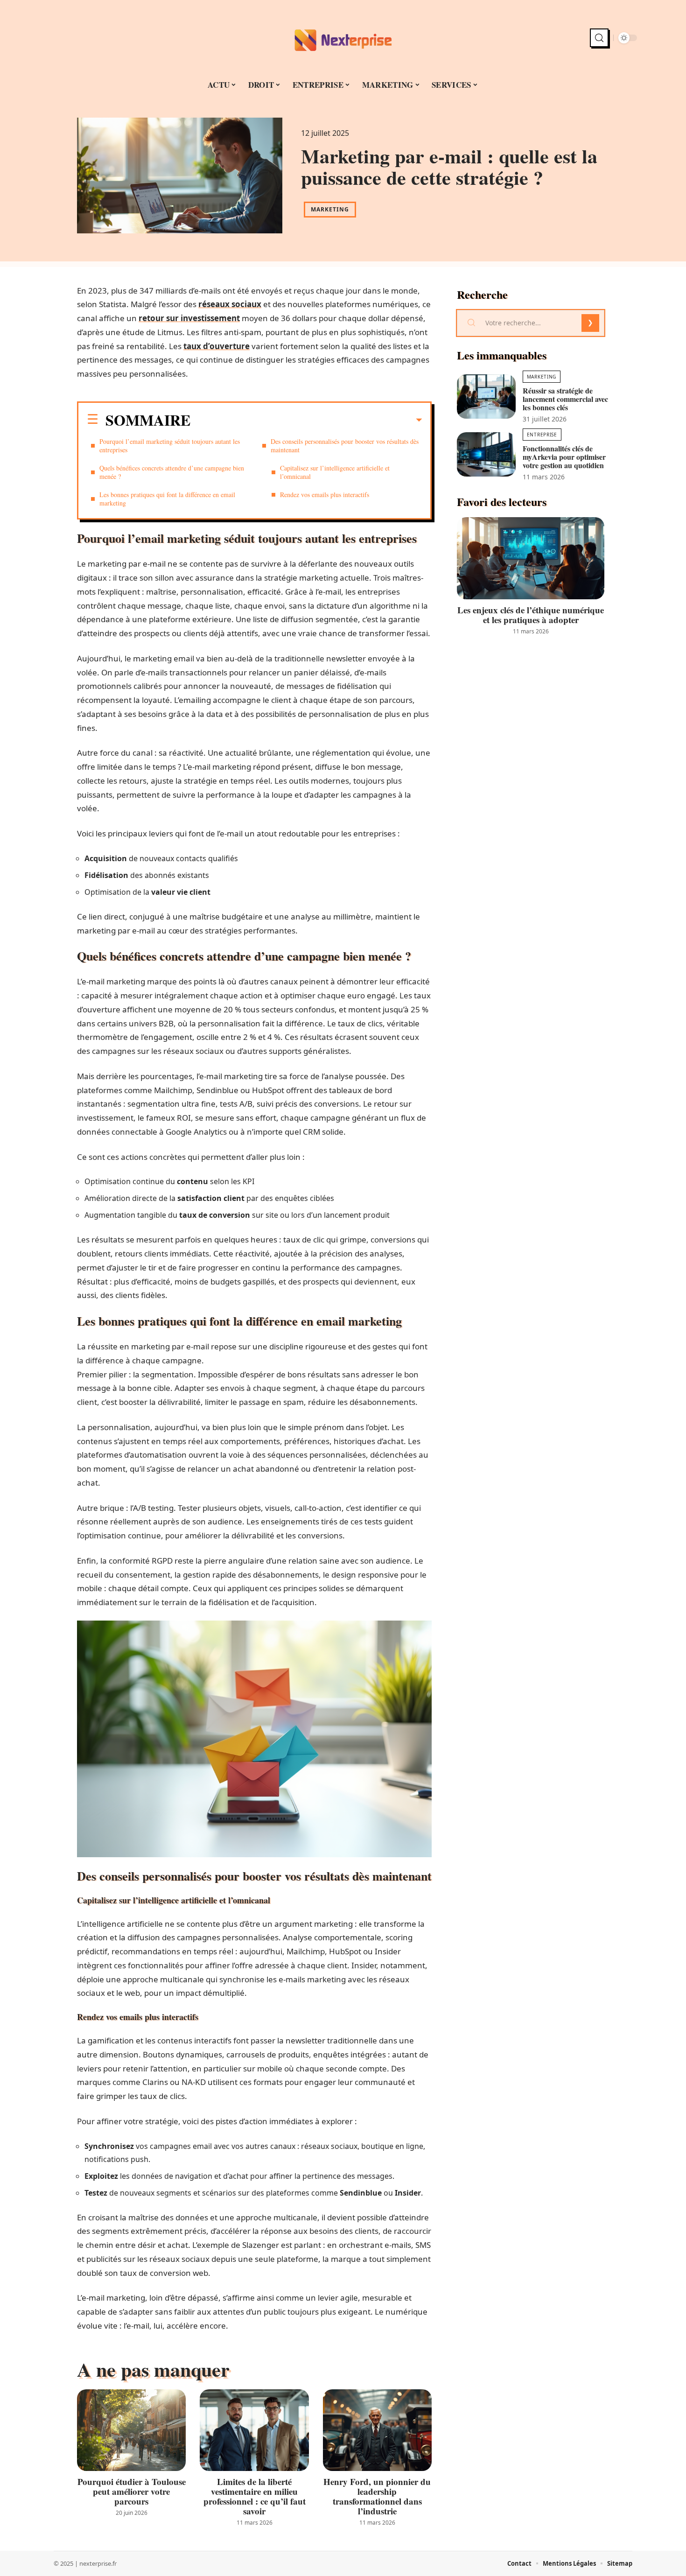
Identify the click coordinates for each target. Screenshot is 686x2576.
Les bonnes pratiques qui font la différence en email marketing (167, 499)
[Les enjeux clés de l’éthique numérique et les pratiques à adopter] (531, 558)
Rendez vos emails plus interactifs (325, 495)
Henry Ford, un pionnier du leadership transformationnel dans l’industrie (377, 2496)
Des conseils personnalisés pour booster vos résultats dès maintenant (345, 446)
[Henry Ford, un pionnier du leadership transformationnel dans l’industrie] (377, 2430)
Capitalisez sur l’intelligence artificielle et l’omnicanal (335, 472)
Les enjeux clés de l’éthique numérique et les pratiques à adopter (531, 615)
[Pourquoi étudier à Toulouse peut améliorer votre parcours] (131, 2430)
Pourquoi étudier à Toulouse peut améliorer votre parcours (132, 2491)
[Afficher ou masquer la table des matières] (306, 420)
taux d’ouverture (217, 346)
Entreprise (542, 435)
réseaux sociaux (230, 304)
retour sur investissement (189, 318)
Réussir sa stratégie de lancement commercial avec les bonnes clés (565, 399)
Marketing (330, 209)
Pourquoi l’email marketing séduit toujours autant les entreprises (170, 446)
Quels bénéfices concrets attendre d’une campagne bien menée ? (172, 472)
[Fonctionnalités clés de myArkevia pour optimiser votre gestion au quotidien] (486, 454)
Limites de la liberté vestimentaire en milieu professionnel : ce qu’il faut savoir (255, 2496)
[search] (599, 38)
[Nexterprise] (343, 38)
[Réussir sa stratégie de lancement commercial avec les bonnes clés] (486, 397)
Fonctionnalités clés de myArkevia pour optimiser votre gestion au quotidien (564, 457)
